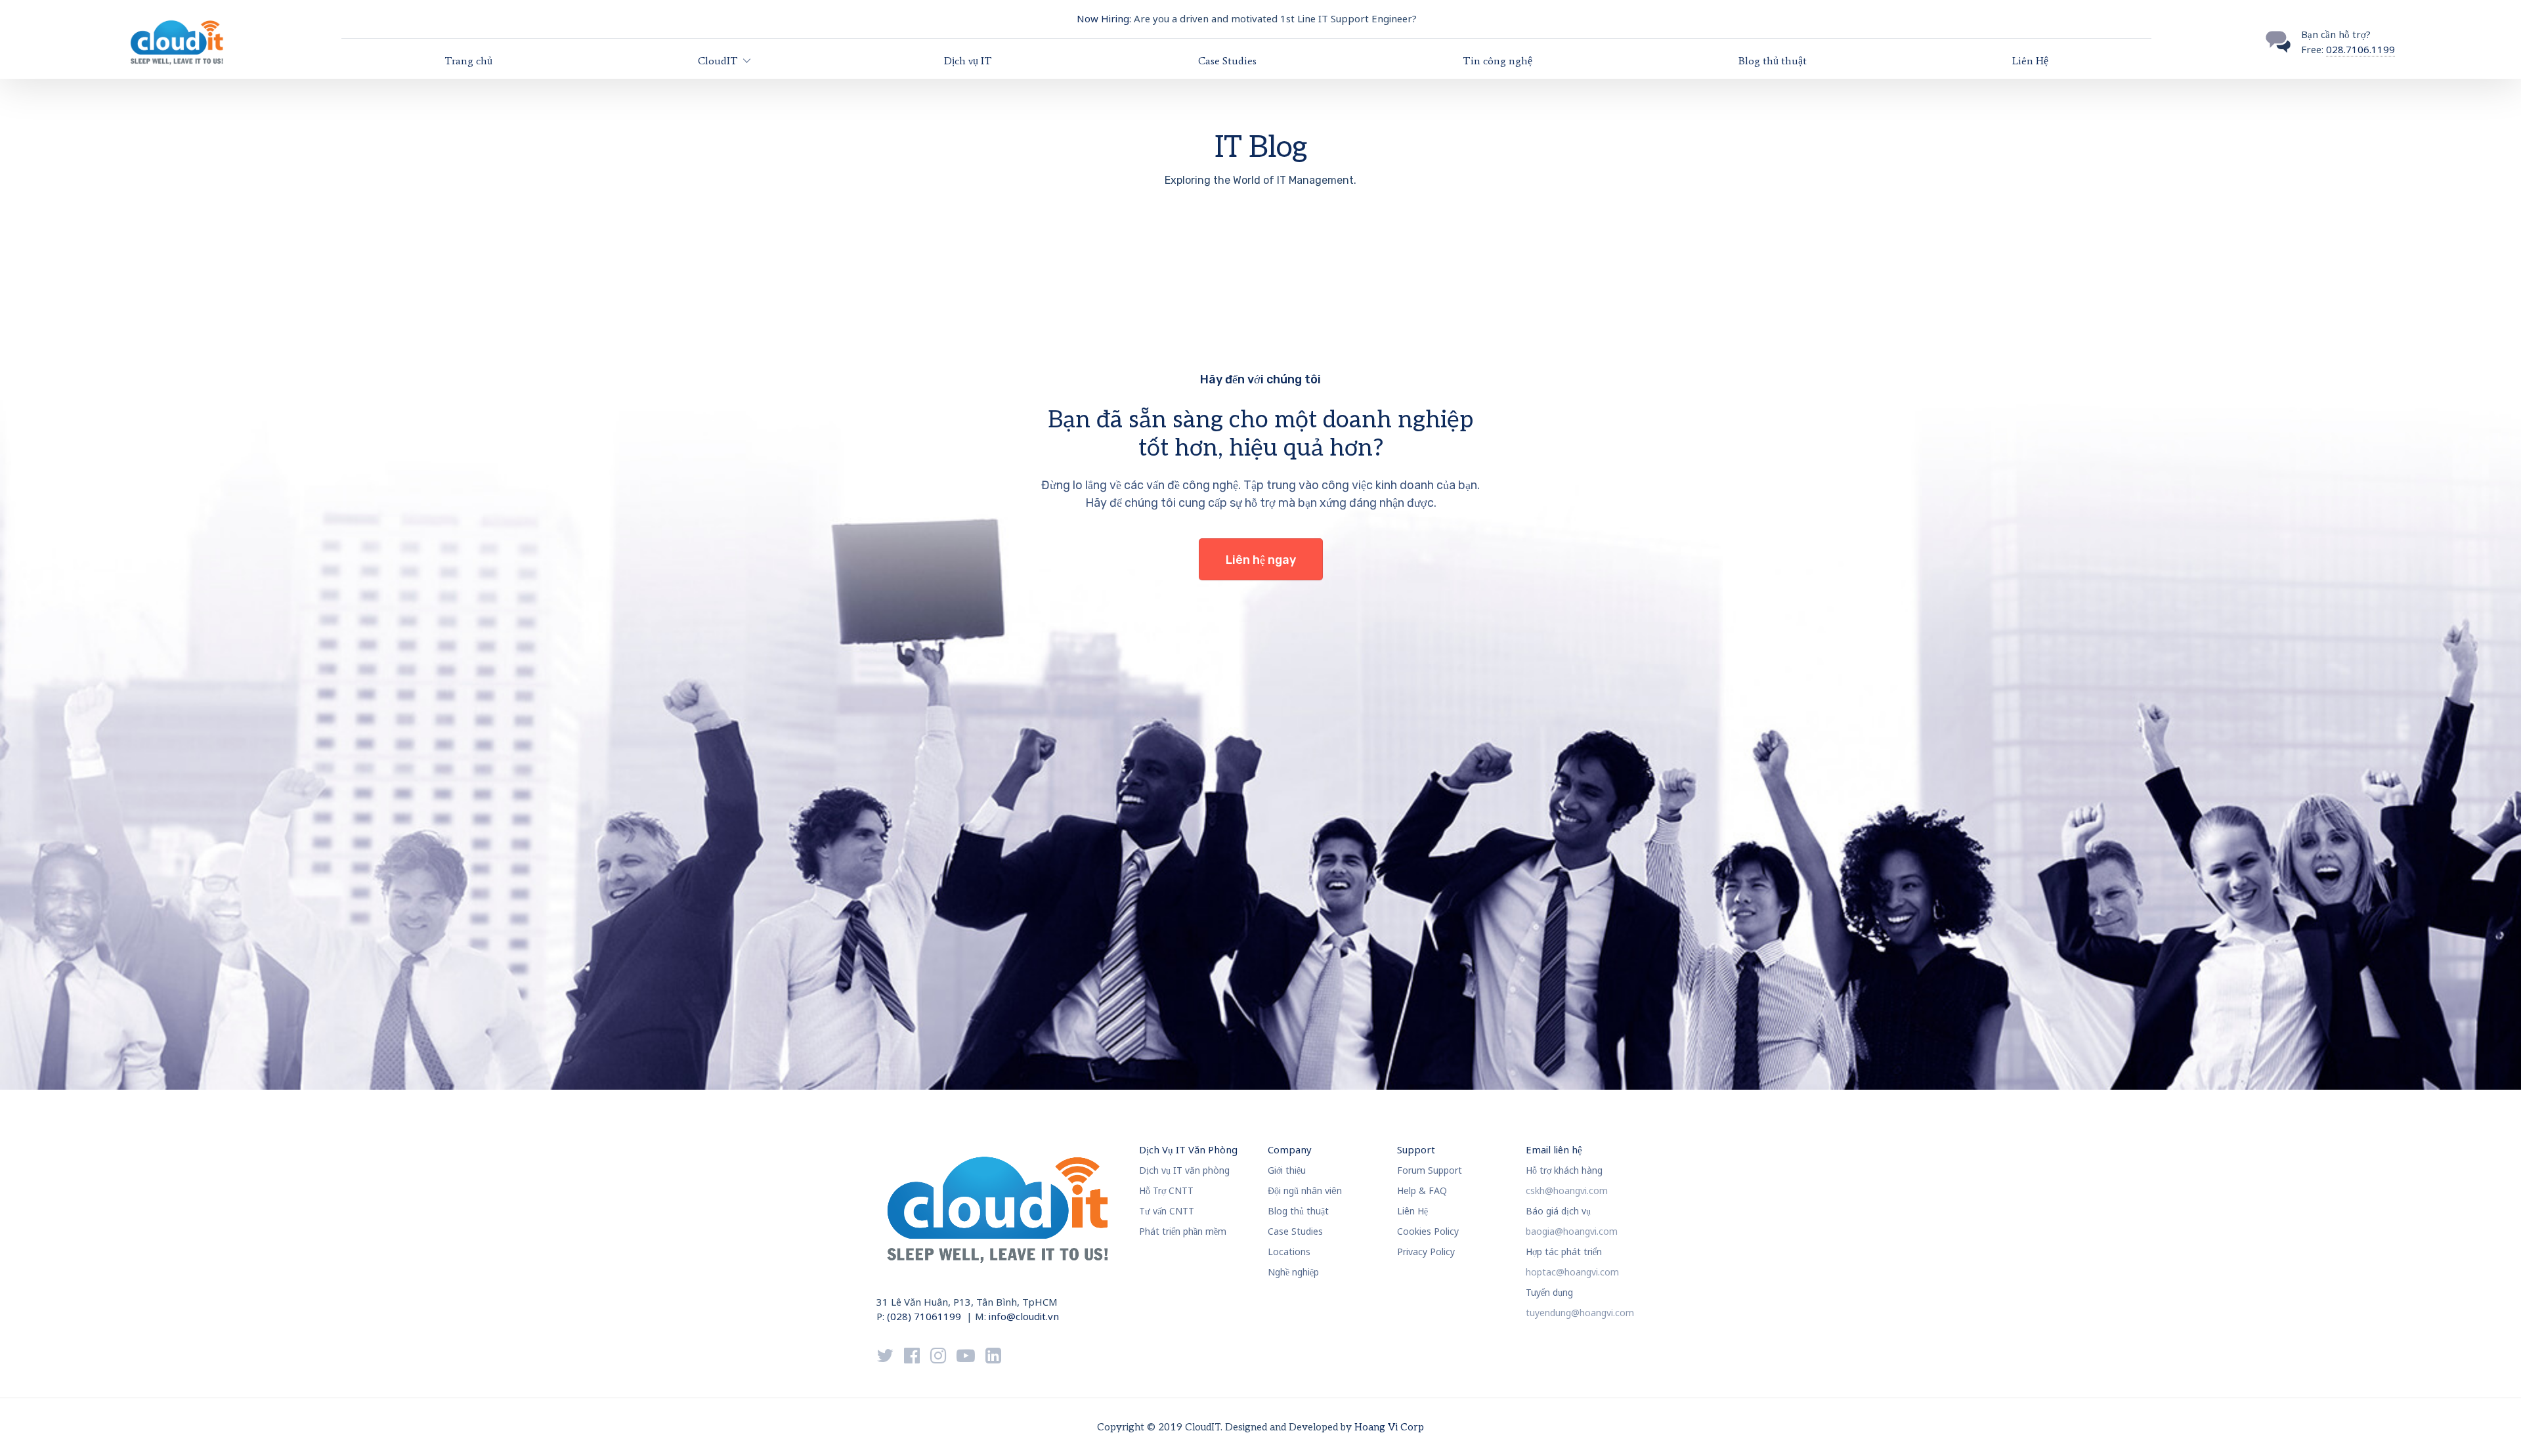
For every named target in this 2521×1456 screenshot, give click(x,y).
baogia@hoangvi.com (1572, 1231)
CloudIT (718, 61)
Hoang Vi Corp (1389, 1427)
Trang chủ (468, 61)
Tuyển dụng (1549, 1292)
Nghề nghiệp (1293, 1272)
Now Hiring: (1104, 18)
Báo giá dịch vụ (1558, 1211)
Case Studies (1227, 61)
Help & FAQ (1422, 1190)
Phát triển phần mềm (1183, 1231)
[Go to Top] (2495, 1426)
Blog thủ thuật (1773, 61)
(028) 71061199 (924, 1316)
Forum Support (1430, 1170)
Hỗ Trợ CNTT (1166, 1190)
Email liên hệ (1554, 1149)
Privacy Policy (1426, 1252)
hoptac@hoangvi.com (1572, 1272)
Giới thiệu (1287, 1170)
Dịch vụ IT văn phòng (1184, 1170)
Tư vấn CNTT (1167, 1211)
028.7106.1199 (2360, 49)
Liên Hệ (2030, 61)
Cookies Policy (1428, 1231)
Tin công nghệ (1498, 61)
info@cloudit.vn (1024, 1316)
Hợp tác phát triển (1564, 1252)
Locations (1289, 1252)
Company (1290, 1149)
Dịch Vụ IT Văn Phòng (1188, 1149)
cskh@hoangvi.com (1567, 1190)
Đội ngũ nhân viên (1305, 1190)
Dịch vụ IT (968, 61)
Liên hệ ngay (1261, 560)
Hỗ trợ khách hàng (1564, 1170)
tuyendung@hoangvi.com (1580, 1313)
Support (1416, 1149)
